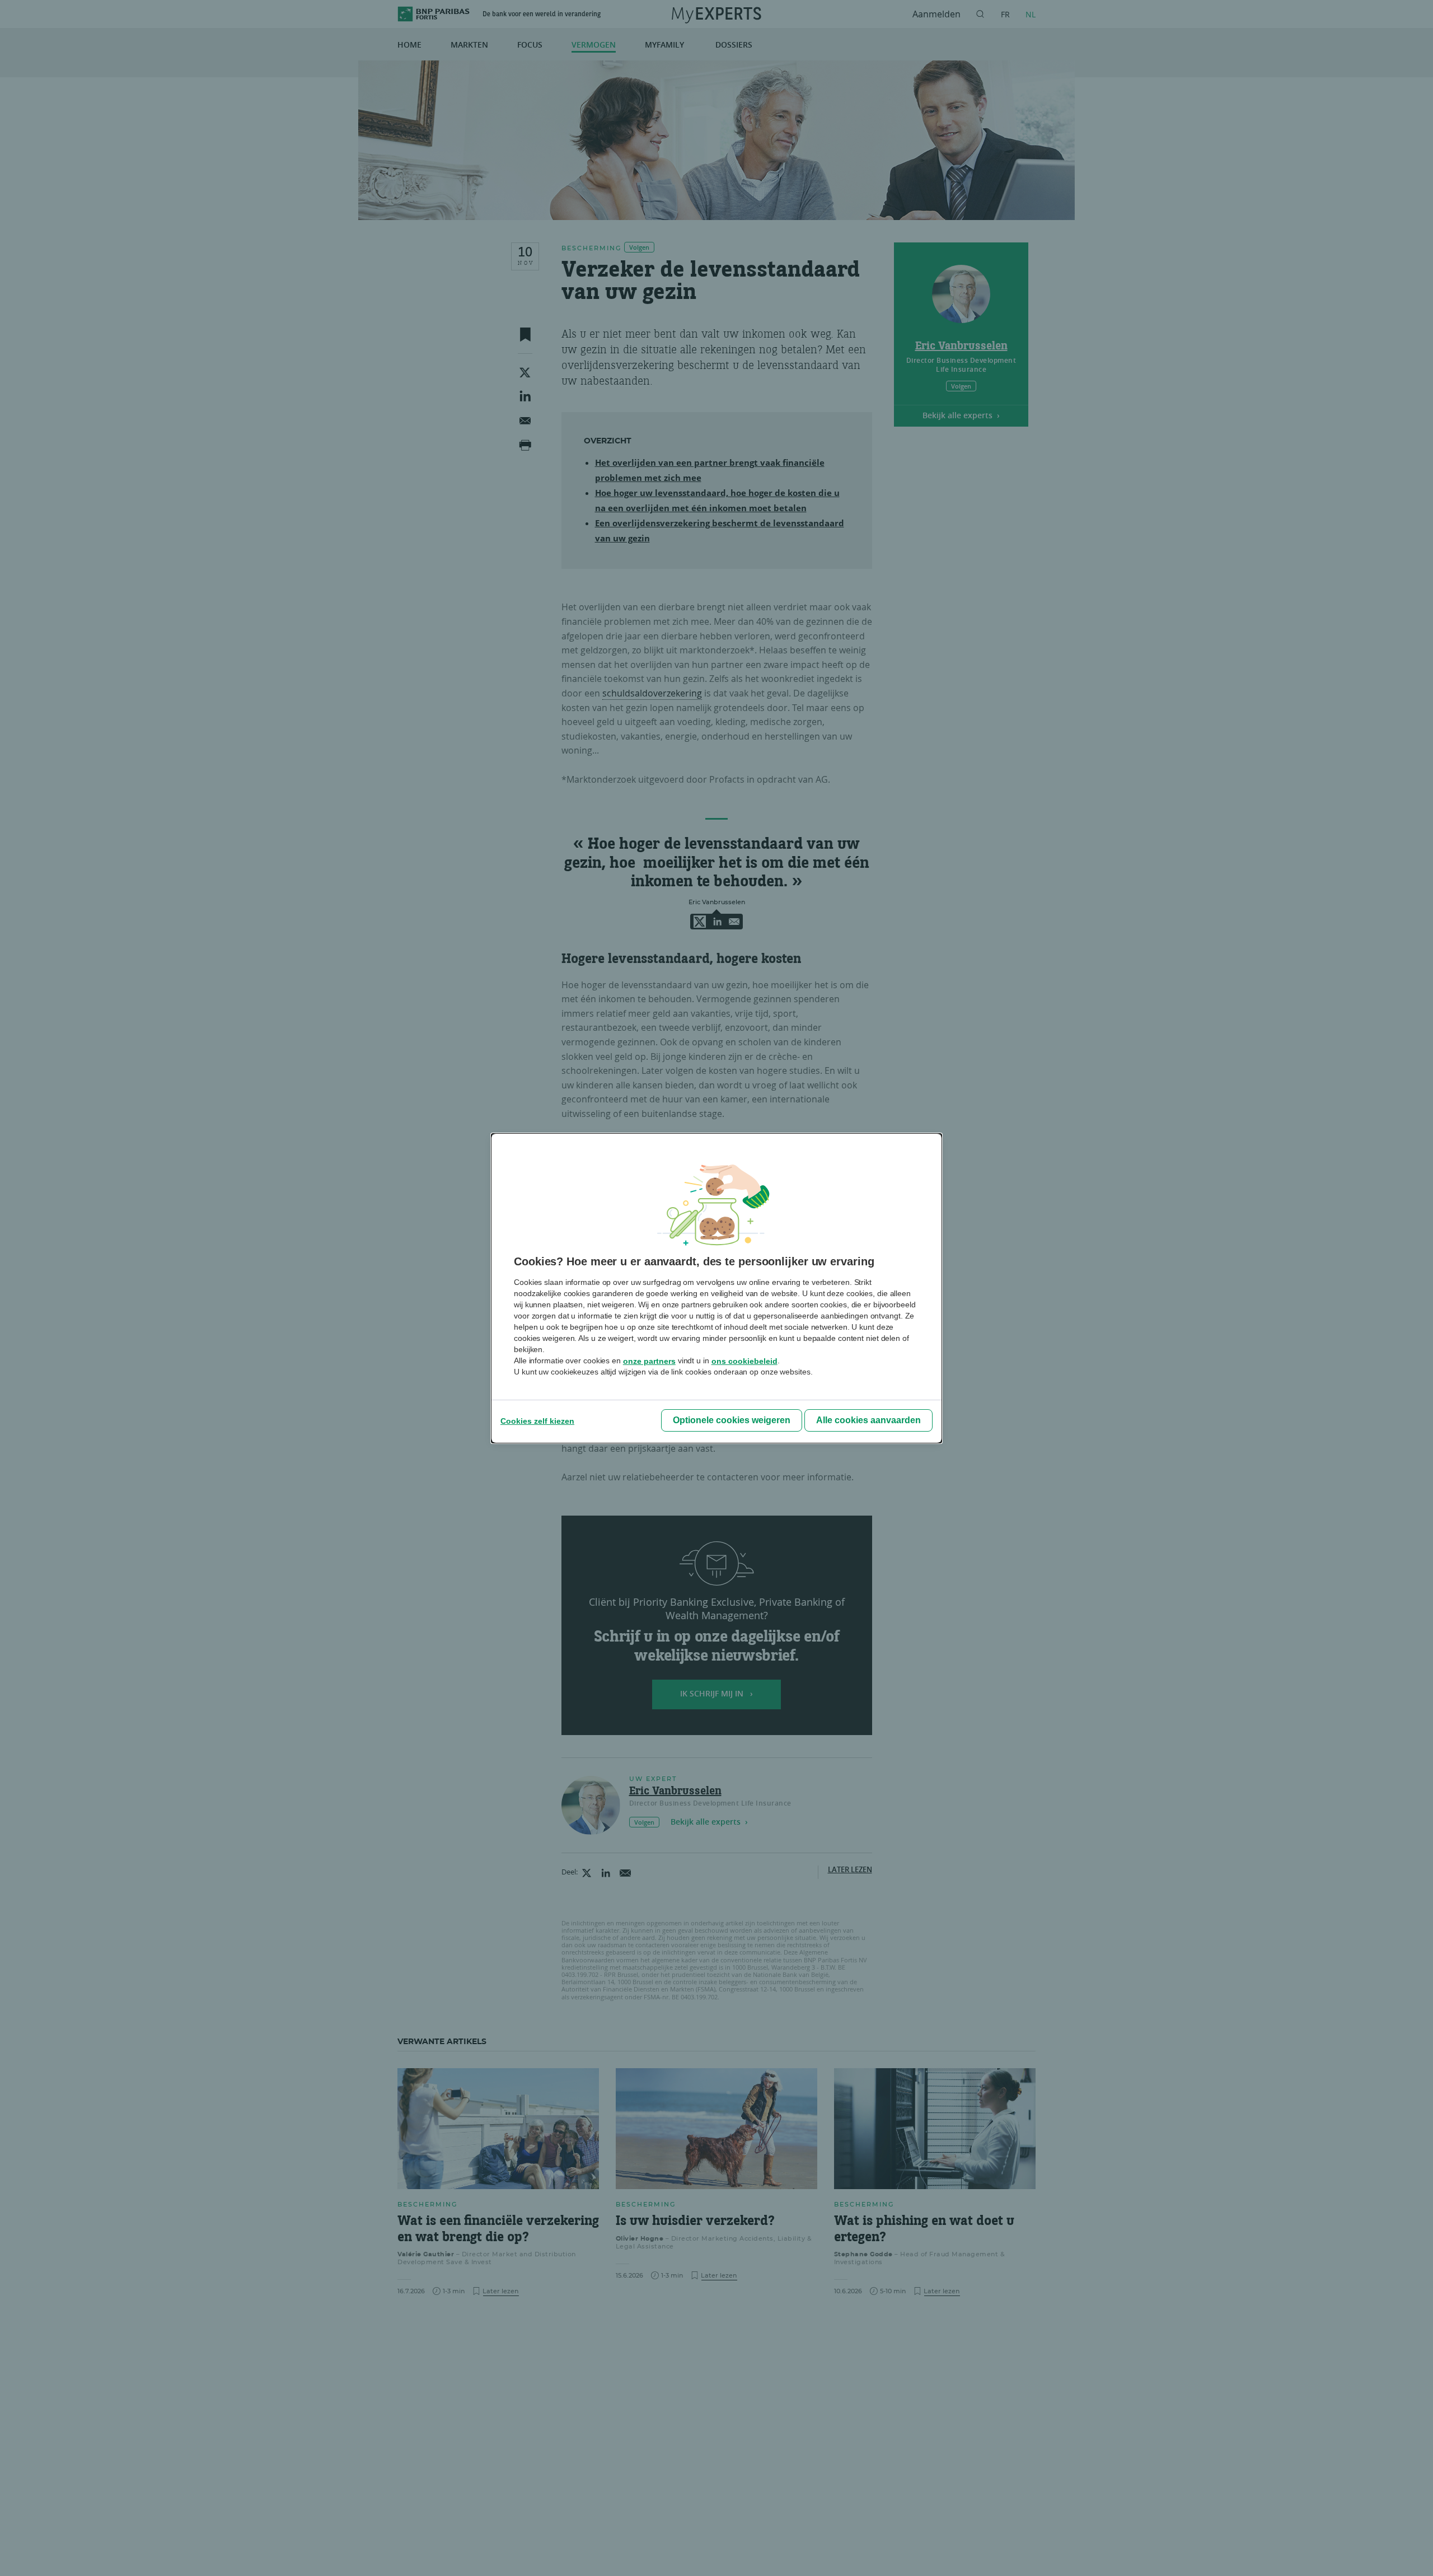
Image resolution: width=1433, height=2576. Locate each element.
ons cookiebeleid (744, 1361)
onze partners (649, 1361)
